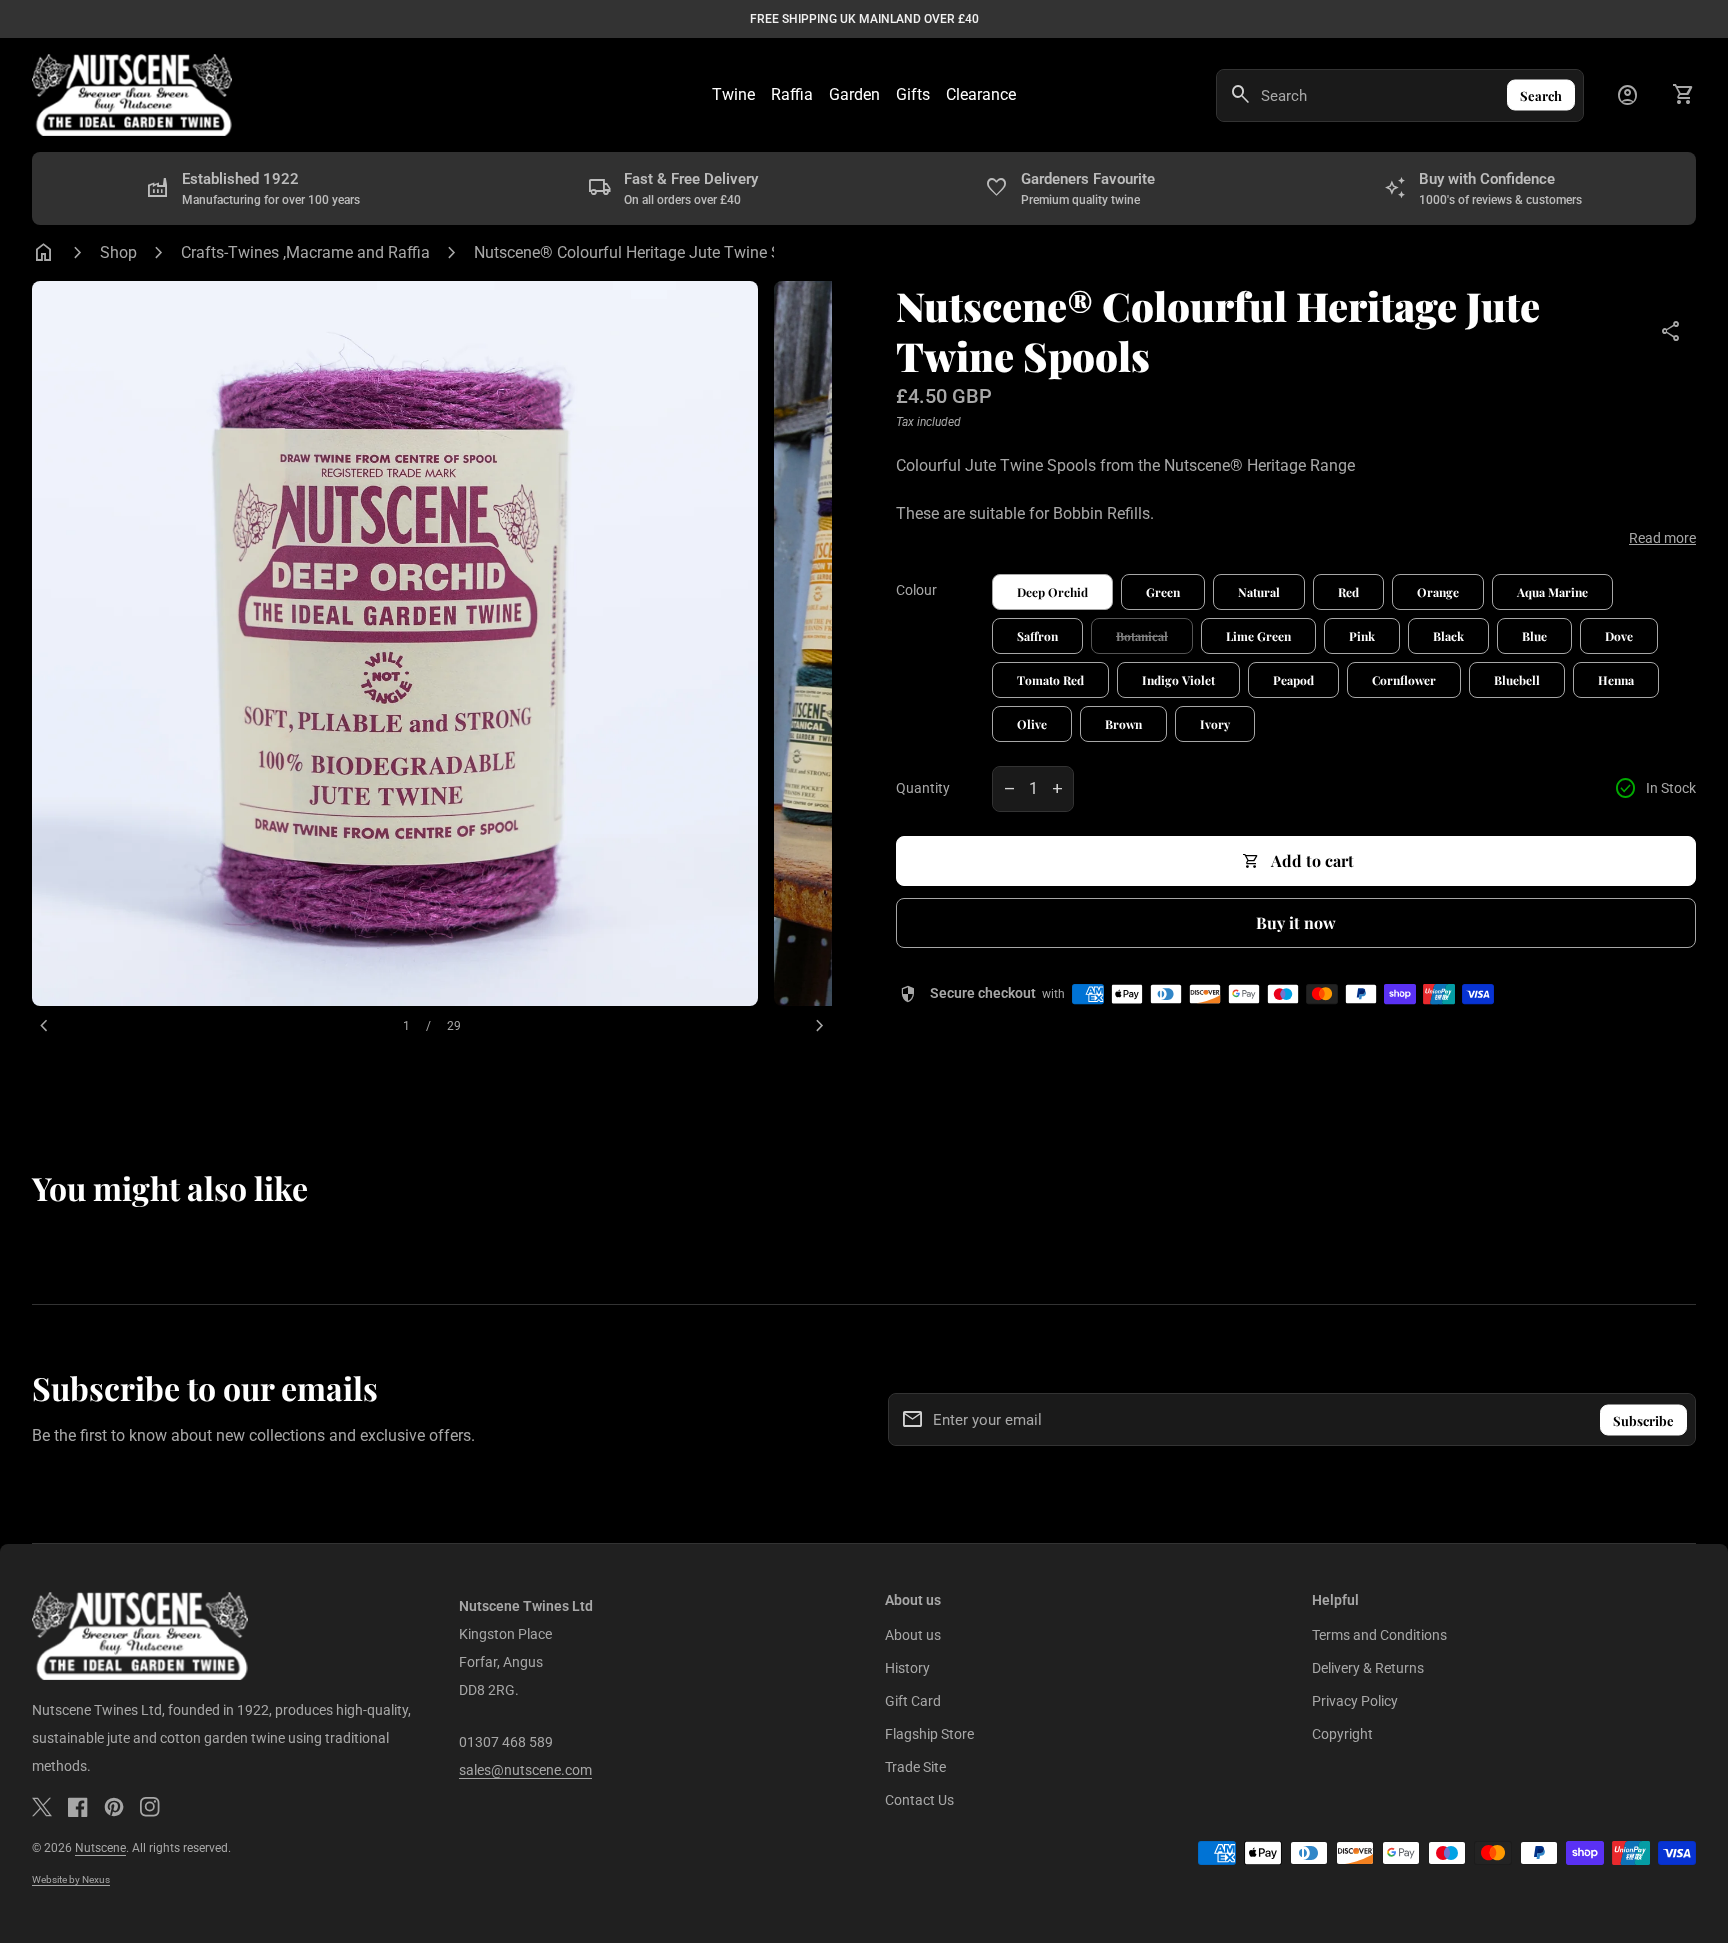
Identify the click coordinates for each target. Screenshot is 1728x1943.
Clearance (981, 94)
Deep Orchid (1052, 592)
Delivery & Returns (1368, 1668)
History (907, 1668)
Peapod (1293, 680)
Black (1448, 636)
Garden (854, 94)
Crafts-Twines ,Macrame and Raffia (305, 252)
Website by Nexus (71, 1879)
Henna (1616, 680)
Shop (118, 252)
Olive (1032, 724)
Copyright (1342, 1734)
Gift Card (913, 1701)
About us (913, 1635)
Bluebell (1517, 680)
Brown (1123, 724)
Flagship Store (929, 1734)
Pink (1362, 636)
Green (1163, 592)
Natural (1259, 592)
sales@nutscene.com (525, 1770)
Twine (733, 94)
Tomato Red (1050, 680)
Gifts (913, 94)
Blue (1534, 636)
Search (1541, 95)
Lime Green (1258, 636)
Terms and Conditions (1379, 1635)
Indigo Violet (1178, 680)
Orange (1438, 592)
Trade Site (915, 1767)
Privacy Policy (1355, 1701)
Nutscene (100, 1848)
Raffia (792, 94)
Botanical (1142, 636)
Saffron (1037, 636)
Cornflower (1404, 680)
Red (1348, 592)
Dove (1619, 636)
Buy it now (1296, 922)
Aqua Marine (1552, 592)
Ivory (1215, 724)
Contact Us (919, 1800)
